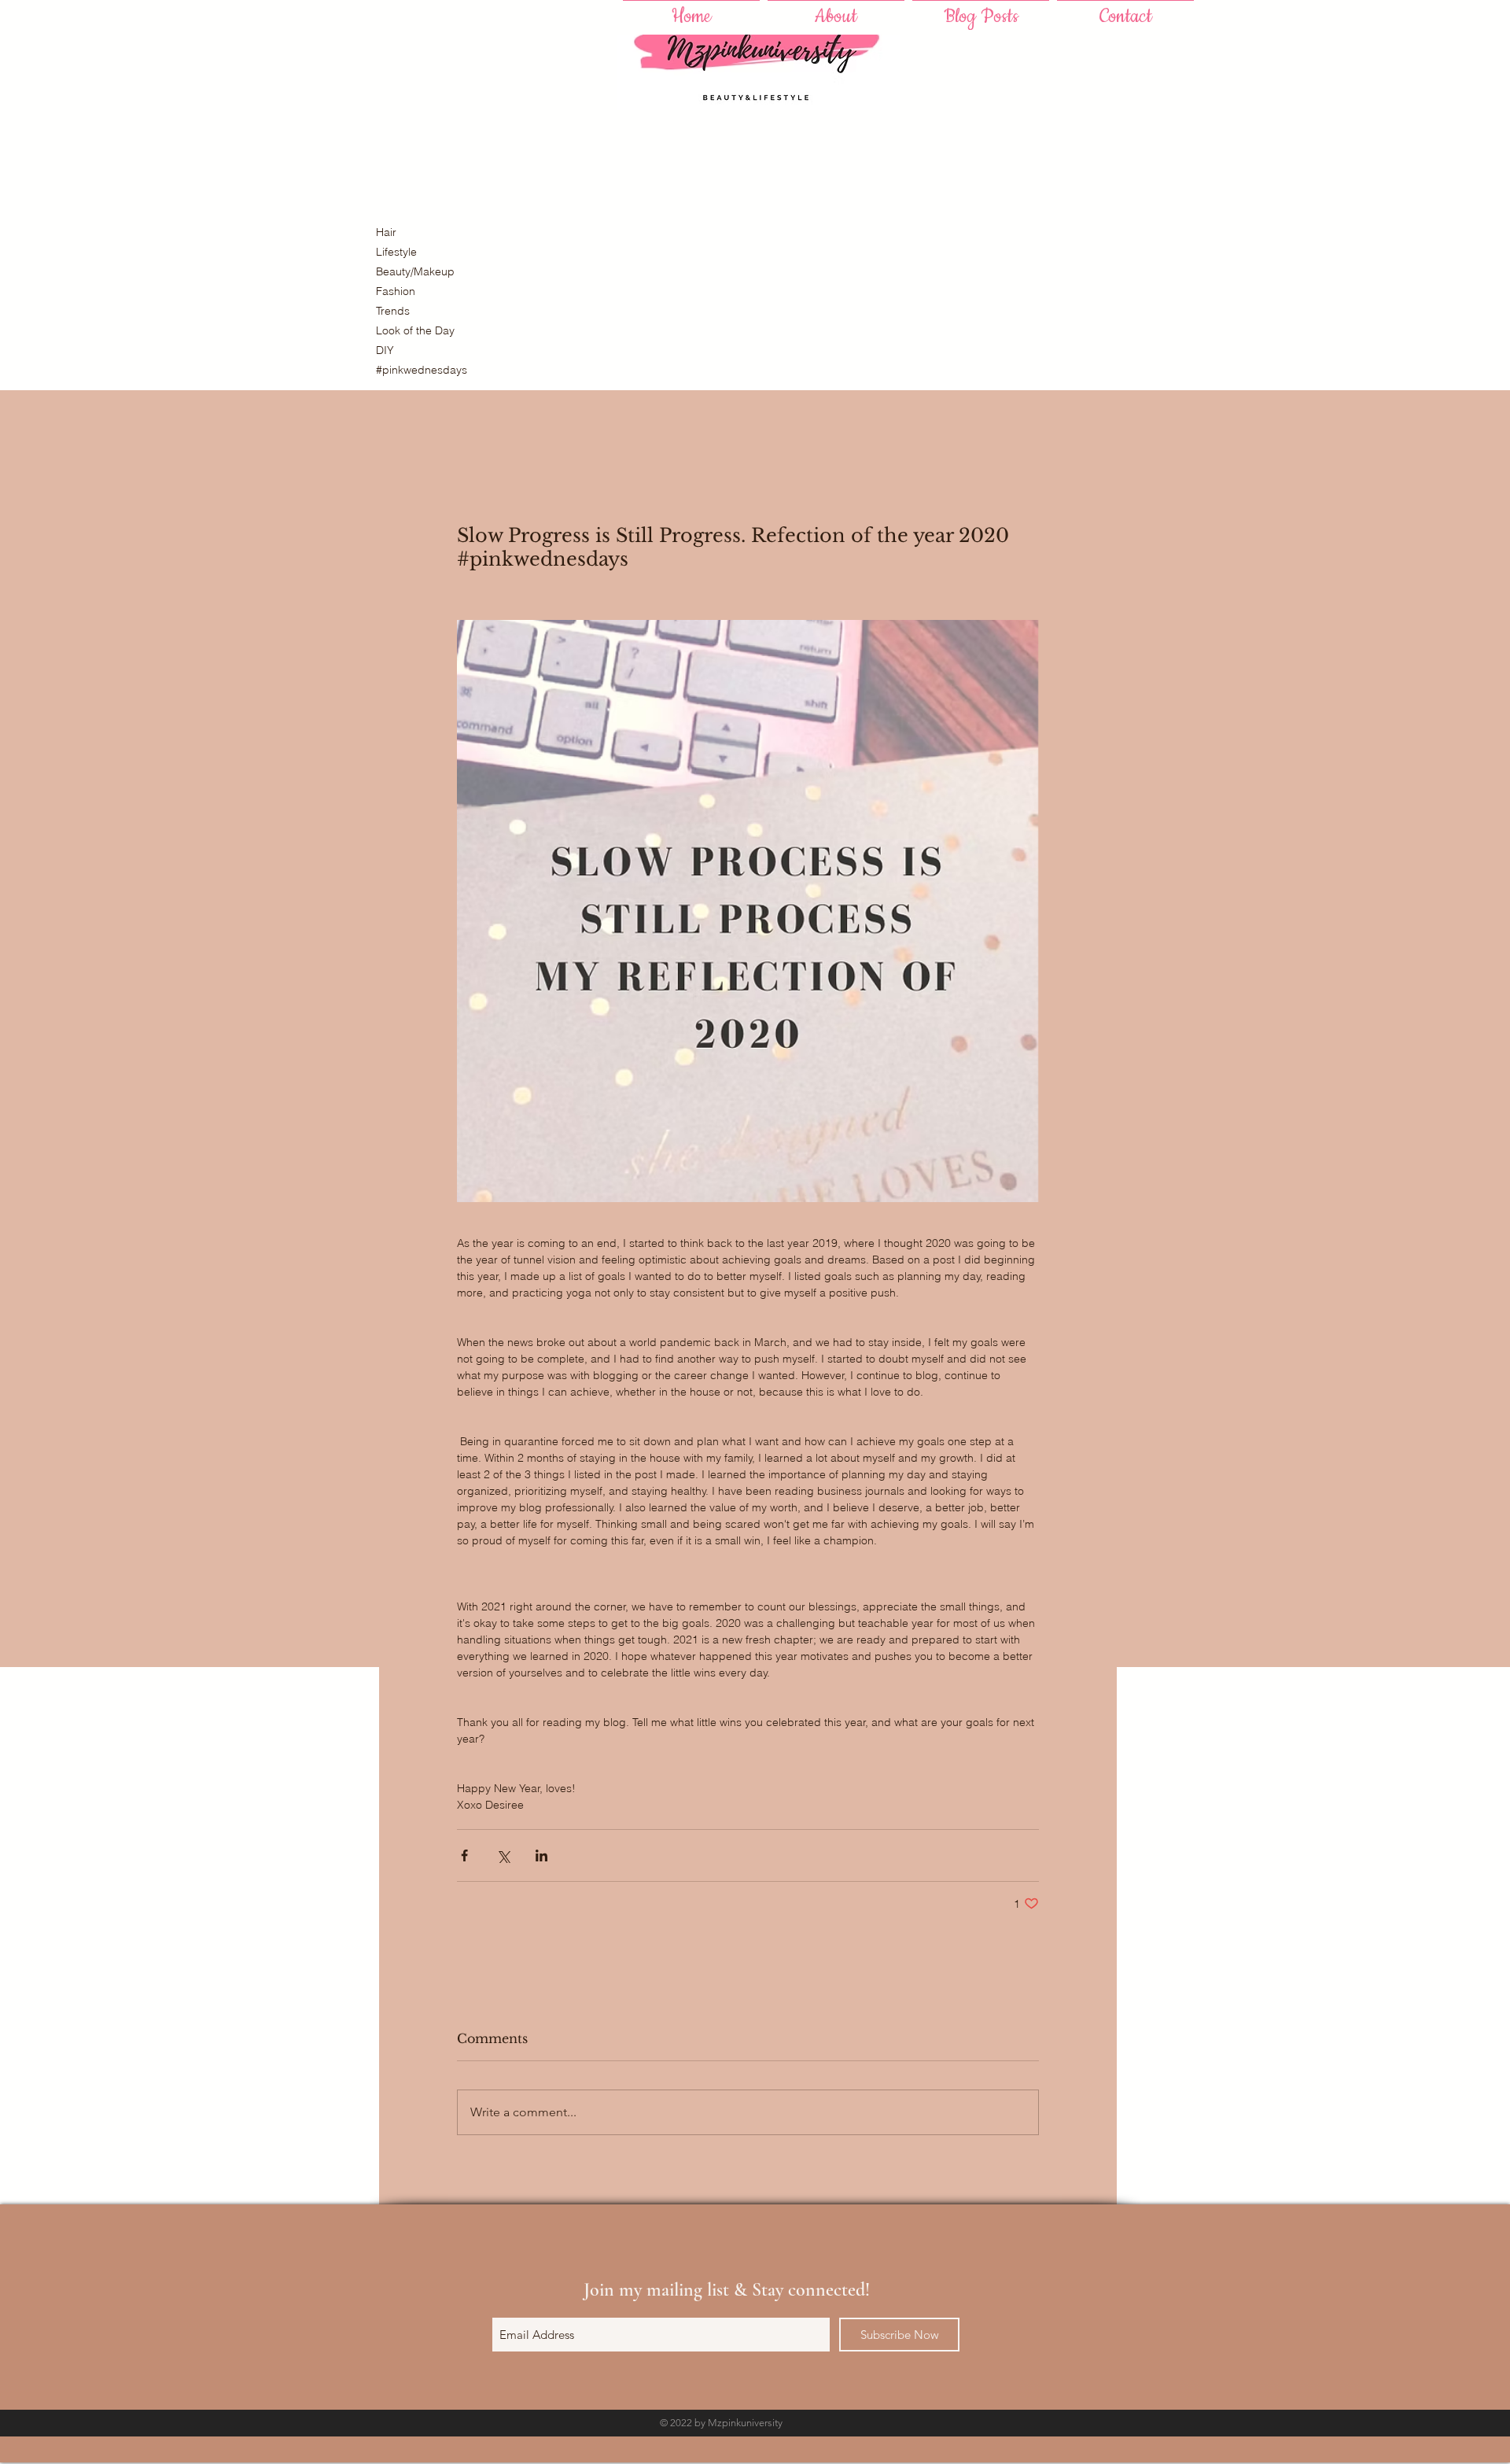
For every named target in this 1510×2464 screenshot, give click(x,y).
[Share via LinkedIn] (541, 1855)
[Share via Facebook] (464, 1855)
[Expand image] (748, 911)
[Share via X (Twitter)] (503, 1855)
